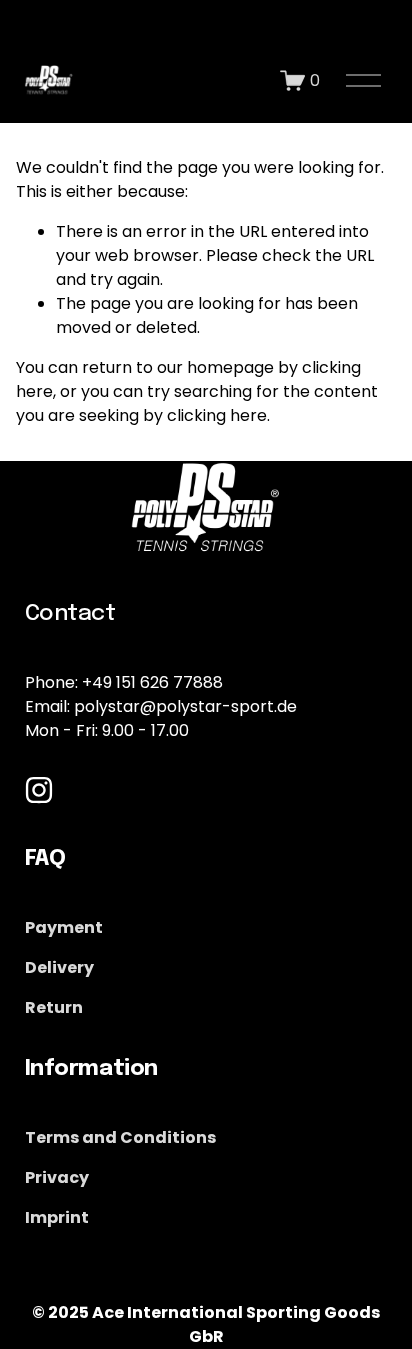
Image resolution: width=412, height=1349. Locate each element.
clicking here (217, 415)
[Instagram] (39, 790)
